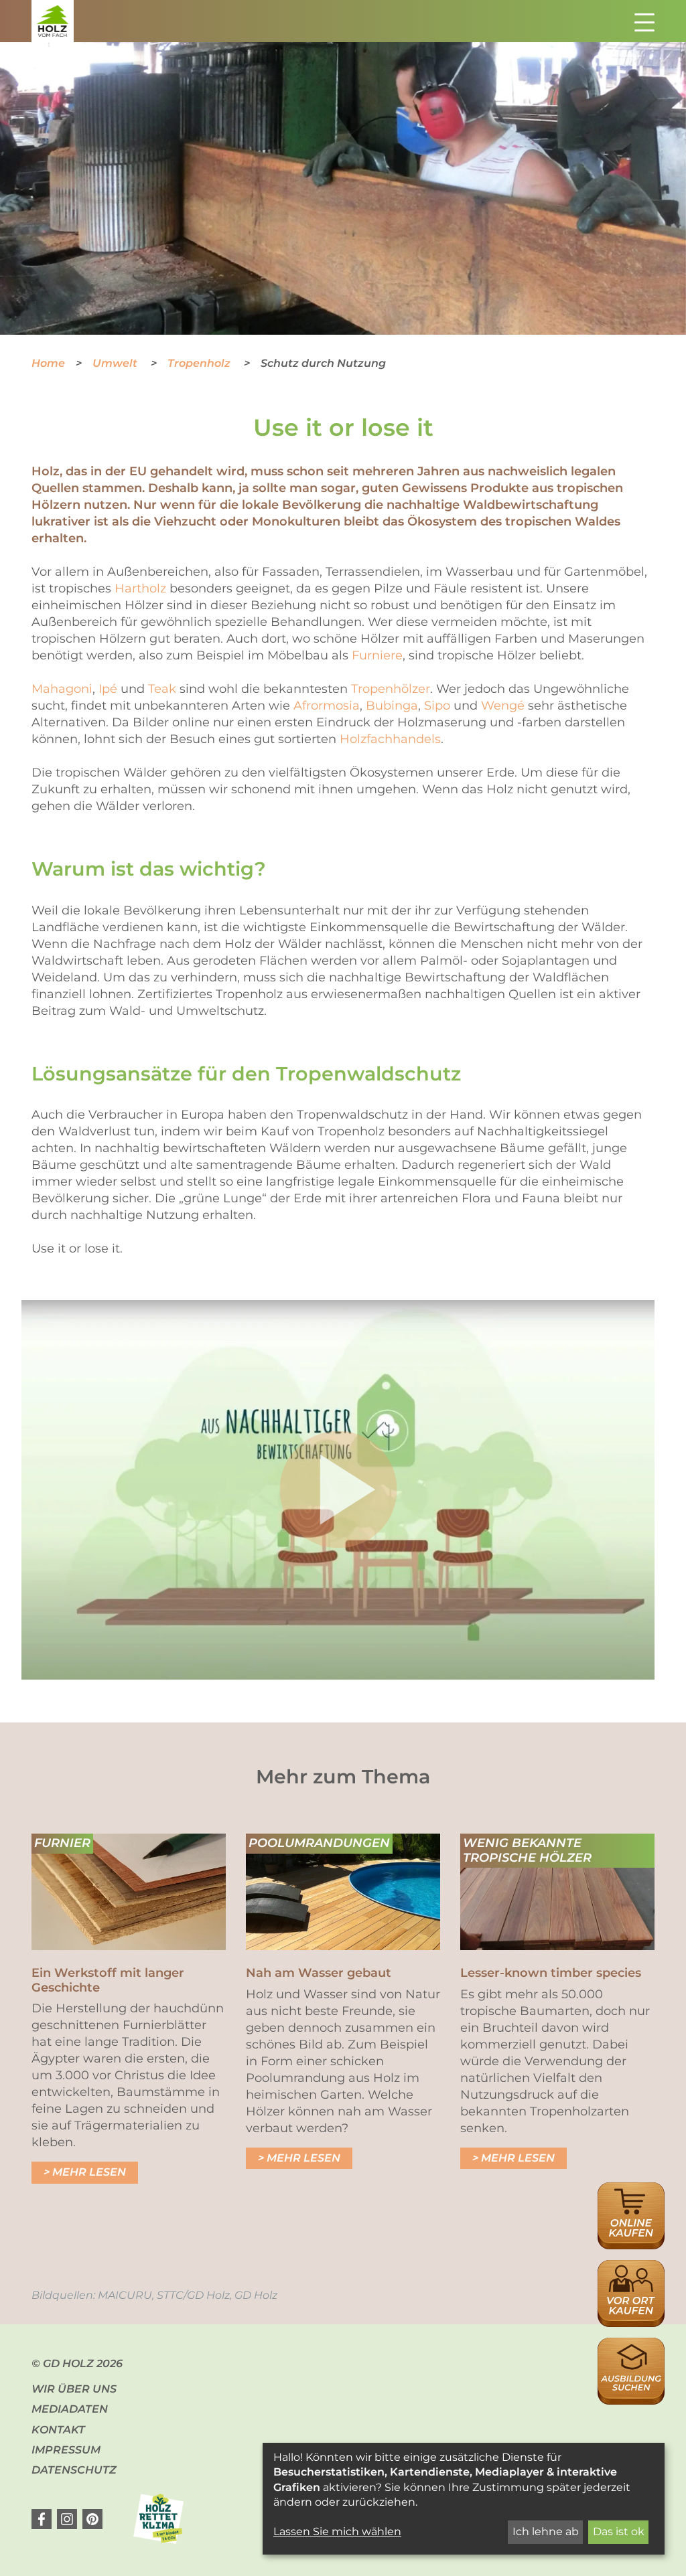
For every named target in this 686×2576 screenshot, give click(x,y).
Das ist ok (619, 2531)
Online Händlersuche (631, 2197)
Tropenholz (200, 363)
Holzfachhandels (390, 739)
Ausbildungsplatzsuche (631, 2345)
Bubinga (392, 706)
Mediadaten (70, 2409)
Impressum (66, 2450)
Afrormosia (327, 706)
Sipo (437, 706)
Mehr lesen (89, 2172)
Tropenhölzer (391, 689)
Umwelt (116, 363)
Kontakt (58, 2430)
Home (48, 363)
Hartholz (140, 588)
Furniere (377, 655)
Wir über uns (74, 2389)
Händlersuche (631, 2267)
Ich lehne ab (546, 2531)
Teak (162, 689)
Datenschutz (74, 2470)
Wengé (503, 706)
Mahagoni (62, 689)
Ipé (108, 689)
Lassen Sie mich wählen (337, 2531)
